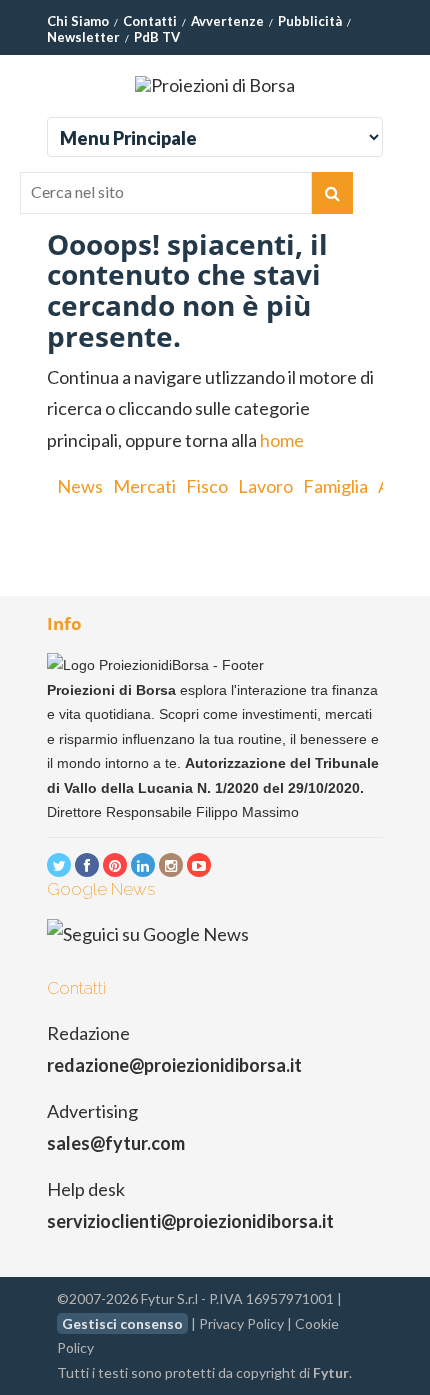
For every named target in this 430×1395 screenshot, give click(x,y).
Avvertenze (227, 21)
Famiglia (335, 486)
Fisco (207, 486)
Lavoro (265, 486)
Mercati (144, 486)
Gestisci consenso (122, 1323)
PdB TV (157, 37)
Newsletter (83, 37)
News (80, 486)
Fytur (331, 1372)
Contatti (150, 21)
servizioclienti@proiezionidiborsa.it (190, 1221)
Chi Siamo (78, 21)
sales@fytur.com (116, 1143)
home (282, 440)
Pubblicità (310, 21)
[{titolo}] (59, 865)
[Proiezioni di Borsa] (215, 85)
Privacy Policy (241, 1323)
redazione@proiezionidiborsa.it (174, 1065)
